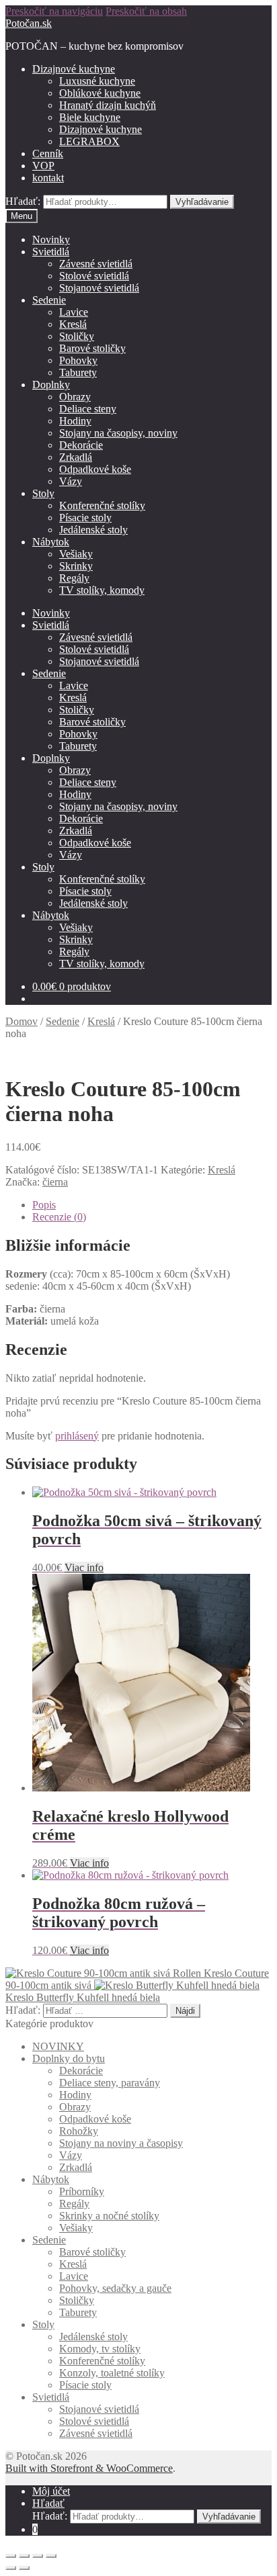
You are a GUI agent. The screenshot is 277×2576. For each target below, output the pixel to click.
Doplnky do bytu (69, 2058)
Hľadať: (23, 201)
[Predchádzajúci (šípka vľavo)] (11, 2568)
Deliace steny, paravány (110, 2083)
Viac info (84, 1567)
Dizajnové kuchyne (74, 69)
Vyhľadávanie (202, 202)
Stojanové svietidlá (99, 288)
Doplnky (51, 385)
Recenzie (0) (59, 1217)
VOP (43, 166)
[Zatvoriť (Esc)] (11, 2556)
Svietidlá (51, 252)
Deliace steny (88, 409)
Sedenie (49, 300)
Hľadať (48, 2503)
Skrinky (76, 566)
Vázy (71, 481)
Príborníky (82, 2191)
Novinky (51, 239)
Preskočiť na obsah (146, 11)
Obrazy (75, 397)
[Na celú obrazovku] (38, 2556)
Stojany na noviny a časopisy (121, 2143)
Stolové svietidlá (94, 276)
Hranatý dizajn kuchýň (108, 105)
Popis (44, 1205)
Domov (22, 1021)
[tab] (152, 1205)
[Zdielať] (24, 2556)
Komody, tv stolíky (100, 2349)
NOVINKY (58, 2046)
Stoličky (77, 336)
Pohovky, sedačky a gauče (115, 2288)
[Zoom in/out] (51, 2556)
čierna (55, 1182)
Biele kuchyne (90, 117)
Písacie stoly (85, 518)
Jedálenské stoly (93, 530)
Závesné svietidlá (96, 264)
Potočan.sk (29, 23)
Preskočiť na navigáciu (54, 11)
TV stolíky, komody (102, 590)
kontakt (48, 178)
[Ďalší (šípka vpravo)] (24, 2568)
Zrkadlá (76, 457)
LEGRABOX (89, 141)
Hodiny (75, 421)
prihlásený (77, 1436)
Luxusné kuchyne (97, 81)
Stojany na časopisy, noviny (118, 433)
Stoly (43, 493)
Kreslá (73, 324)
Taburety (78, 372)
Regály (74, 578)
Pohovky (78, 360)
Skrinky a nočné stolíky (109, 2216)
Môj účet (51, 2491)
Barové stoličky (92, 348)
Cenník (48, 153)
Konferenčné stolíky (102, 505)
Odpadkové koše (95, 469)
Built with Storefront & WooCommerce (89, 2468)
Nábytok (51, 542)
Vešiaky (76, 554)
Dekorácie (81, 445)
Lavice (74, 312)
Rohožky (79, 2131)
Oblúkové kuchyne (100, 93)
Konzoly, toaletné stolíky (112, 2373)
